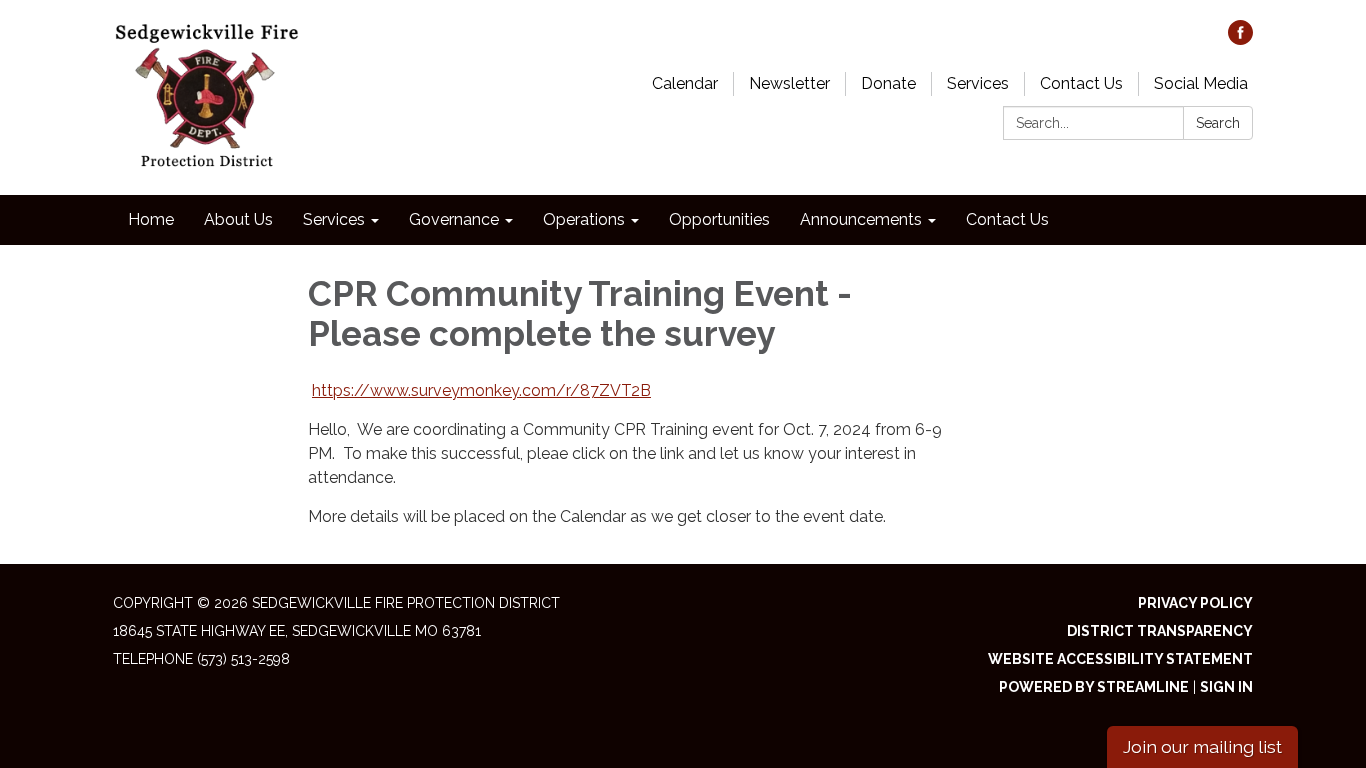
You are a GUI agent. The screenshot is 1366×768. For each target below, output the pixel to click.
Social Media (1201, 83)
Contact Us (1081, 83)
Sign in (1226, 687)
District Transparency (1160, 631)
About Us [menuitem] (238, 219)
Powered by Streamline (1094, 687)
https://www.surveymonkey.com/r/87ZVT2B (481, 390)
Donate (888, 83)
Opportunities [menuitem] (719, 219)
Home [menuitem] (151, 219)
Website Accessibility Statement (1120, 659)
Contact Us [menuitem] (1007, 219)
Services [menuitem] (334, 219)
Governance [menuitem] (454, 219)
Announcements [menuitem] (861, 219)
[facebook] (1240, 39)
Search (1218, 123)
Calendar (685, 83)
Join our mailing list (1202, 746)
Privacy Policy (1195, 603)
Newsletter (789, 83)
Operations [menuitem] (584, 219)
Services (978, 83)
